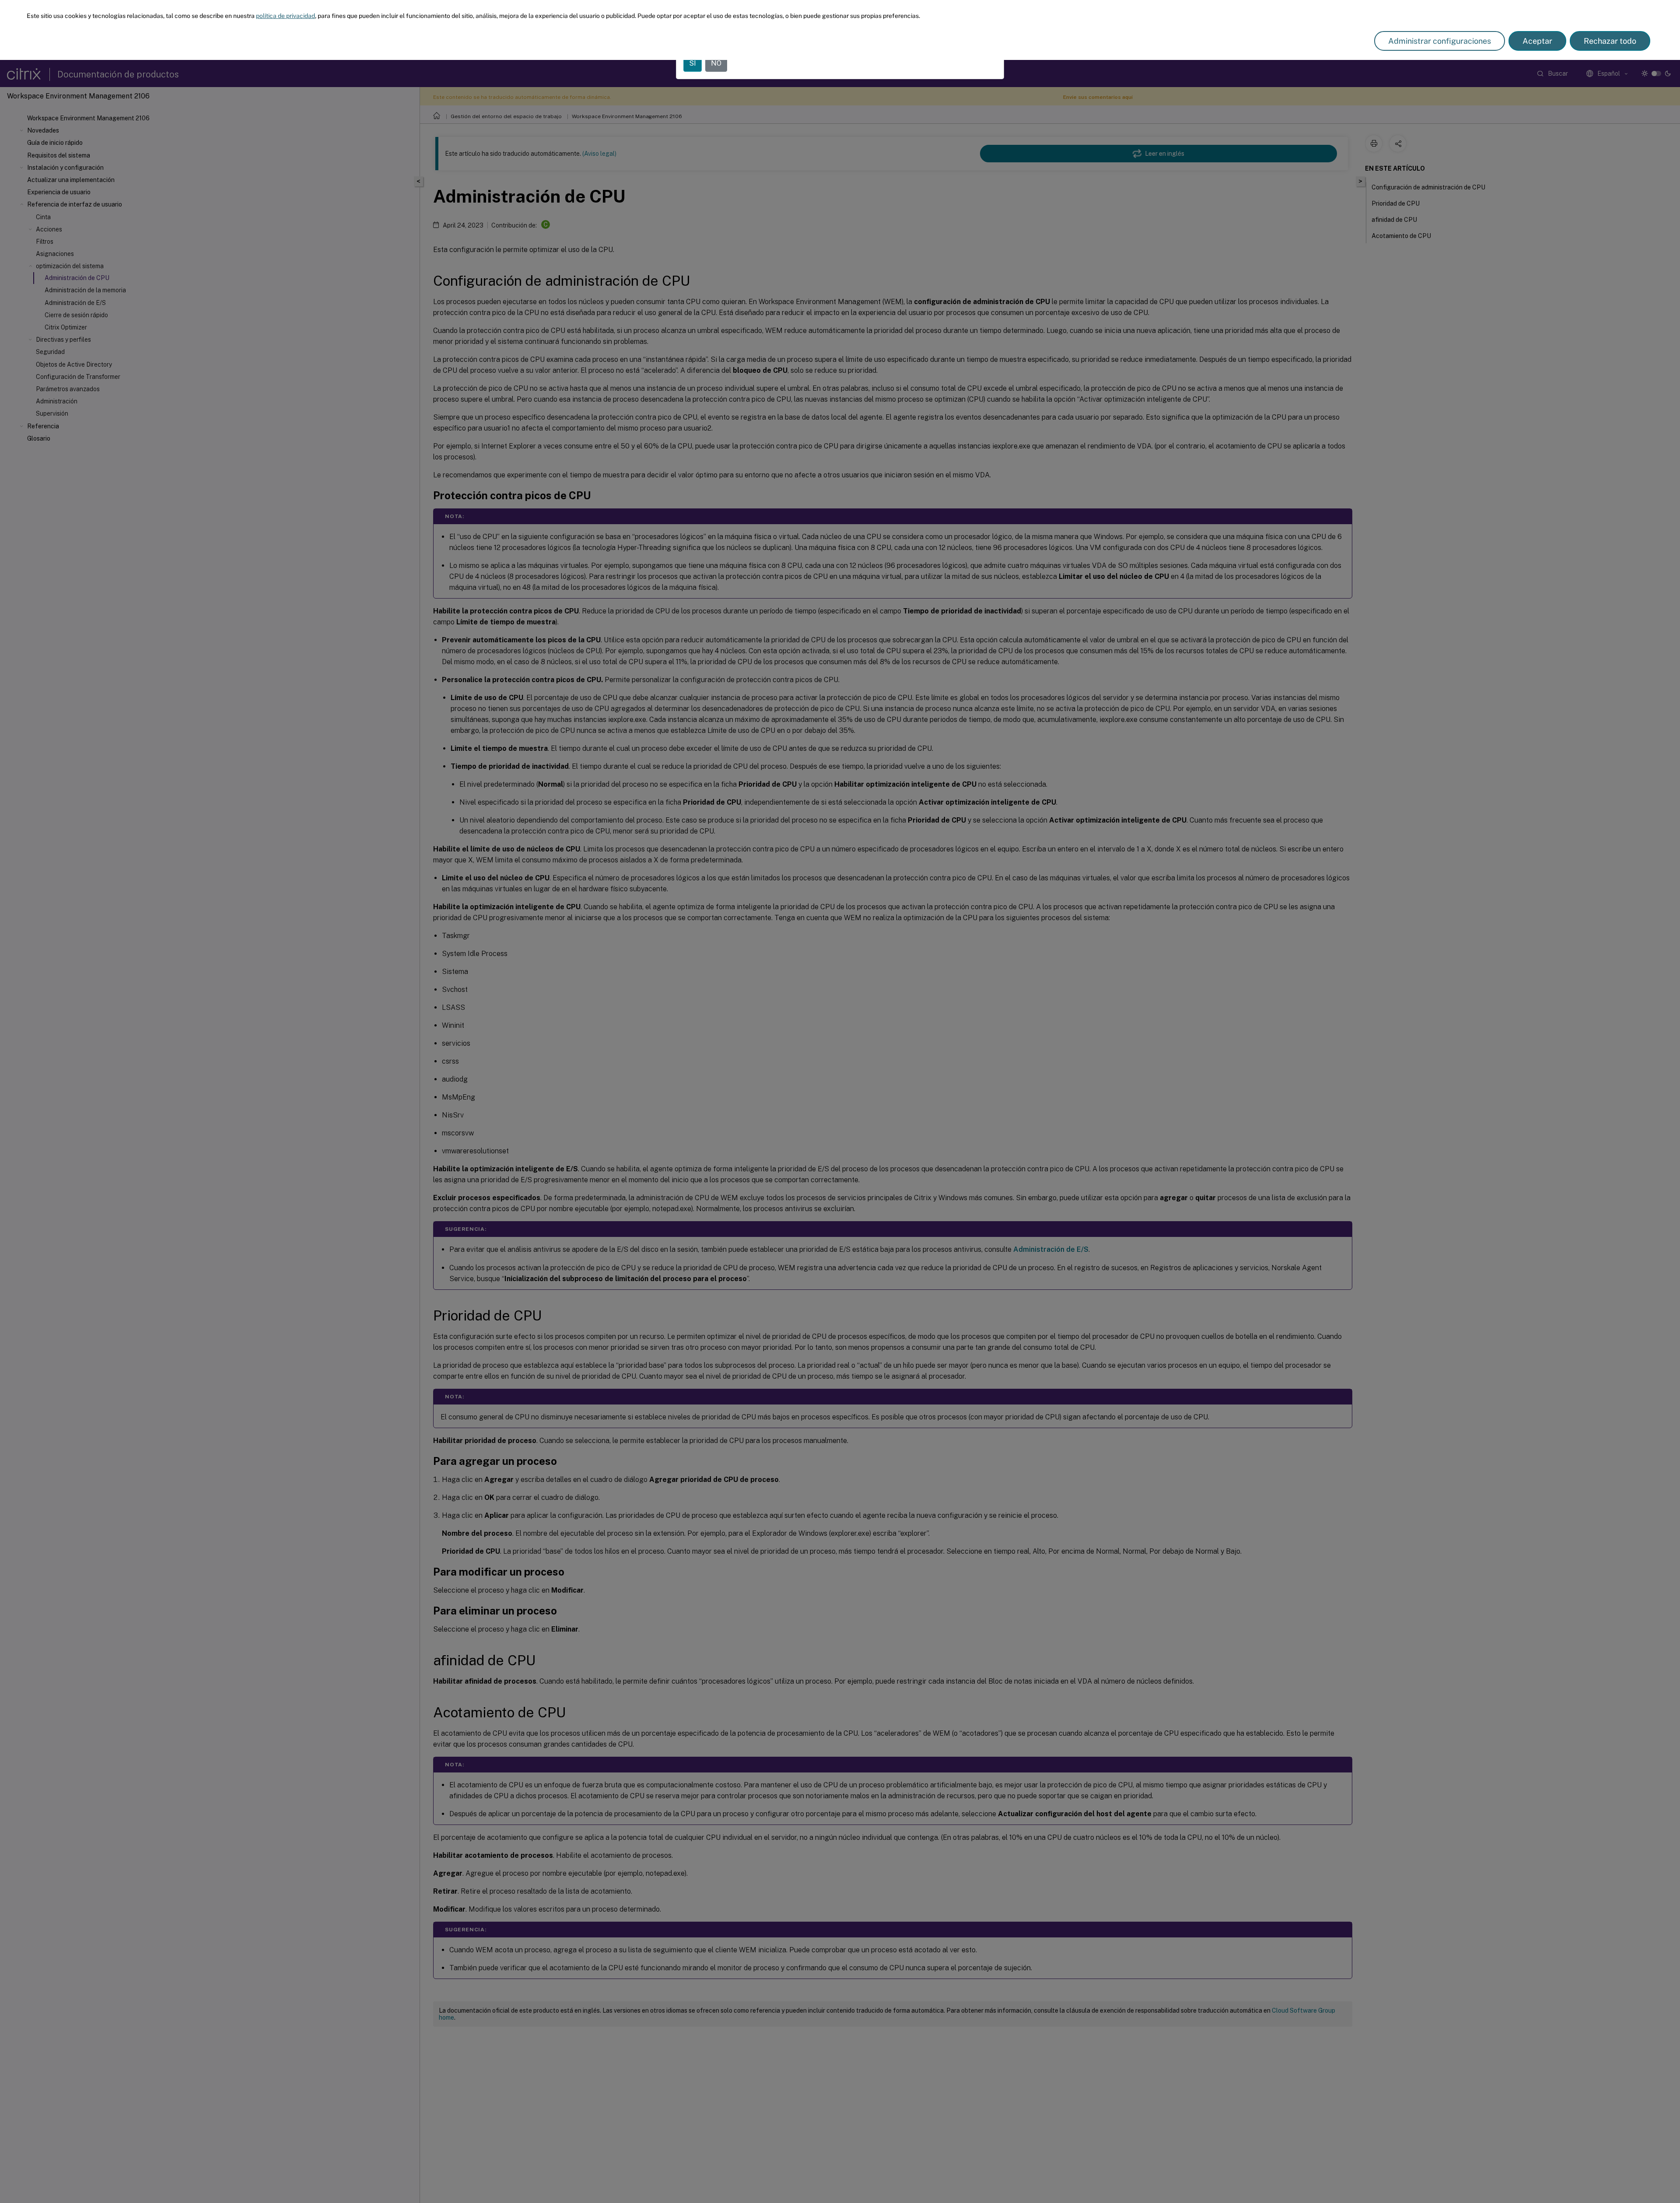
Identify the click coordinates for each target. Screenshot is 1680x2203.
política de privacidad (285, 16)
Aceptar (1537, 41)
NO (716, 63)
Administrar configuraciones (1440, 41)
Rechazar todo (1610, 41)
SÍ (693, 63)
